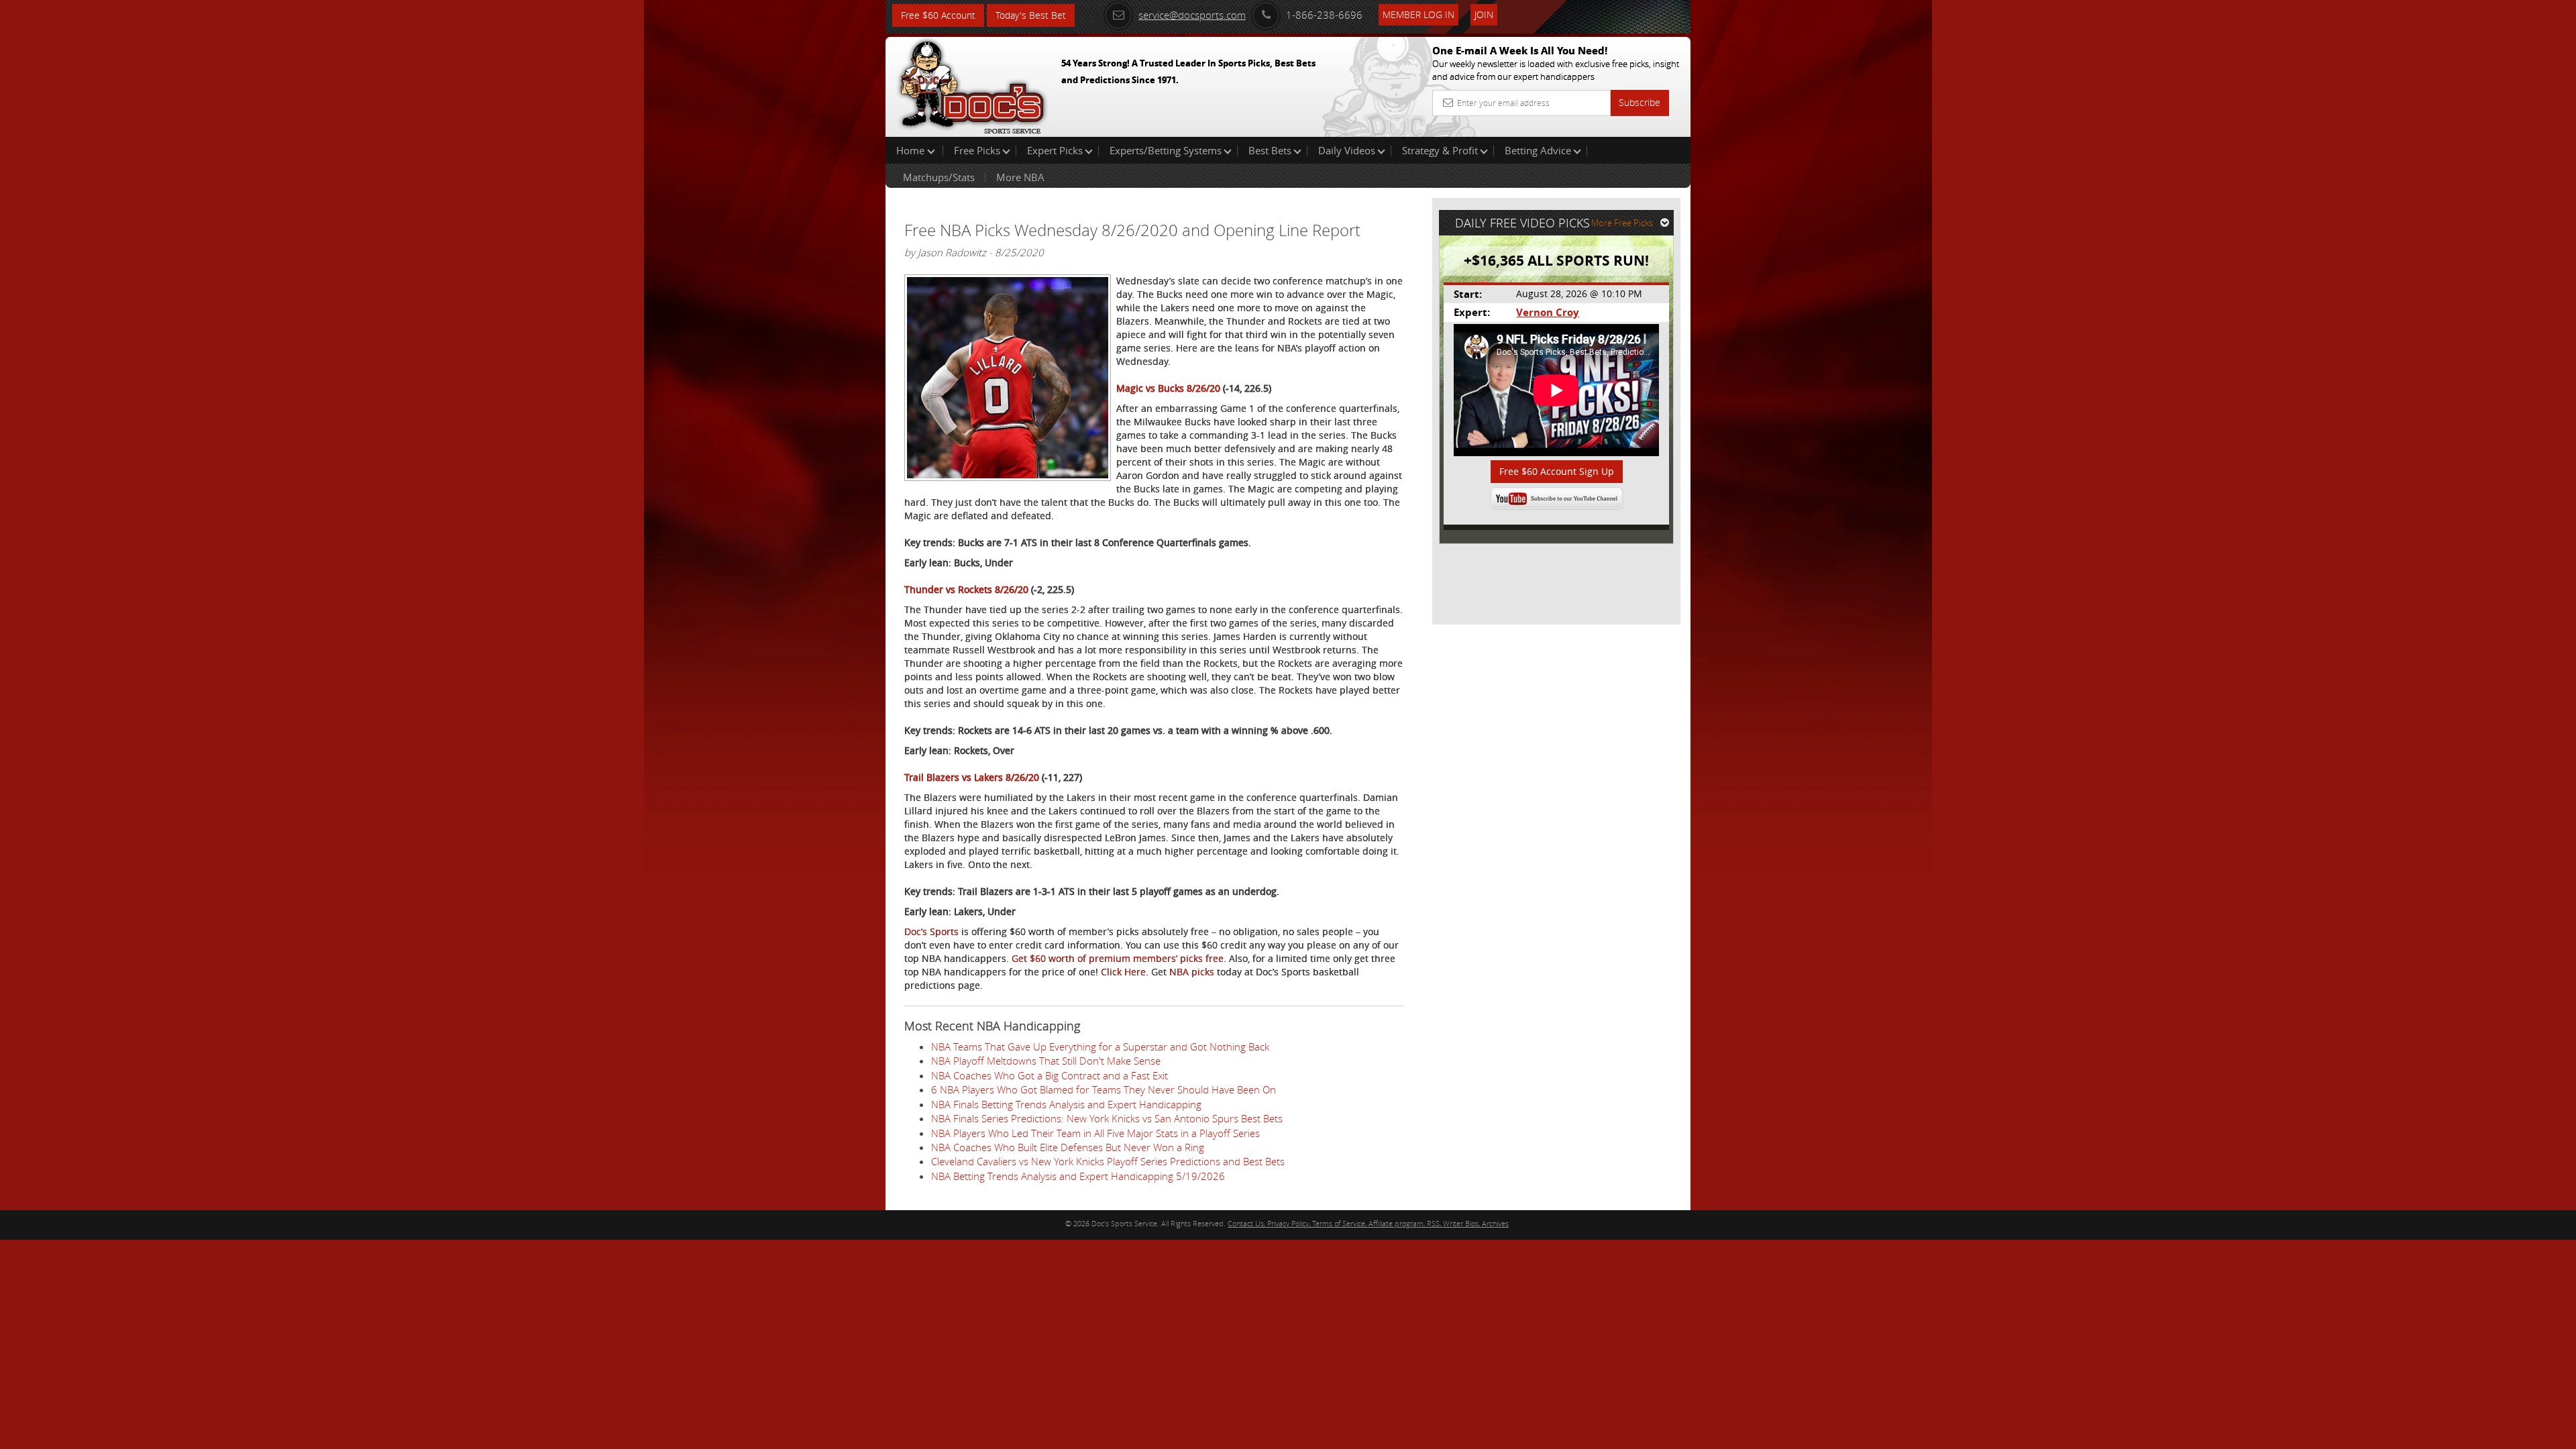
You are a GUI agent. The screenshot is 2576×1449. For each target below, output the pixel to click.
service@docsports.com (1192, 15)
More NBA (1020, 177)
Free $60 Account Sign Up (1557, 471)
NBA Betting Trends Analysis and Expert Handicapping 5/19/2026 (1078, 1176)
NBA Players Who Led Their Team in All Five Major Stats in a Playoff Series (1095, 1133)
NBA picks (1192, 972)
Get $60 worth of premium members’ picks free (1118, 958)
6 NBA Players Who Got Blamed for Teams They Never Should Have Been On (1104, 1089)
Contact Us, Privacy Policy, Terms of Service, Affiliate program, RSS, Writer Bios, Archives (1368, 1223)
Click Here (1123, 972)
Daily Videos (1347, 150)
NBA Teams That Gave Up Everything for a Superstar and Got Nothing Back (1100, 1046)
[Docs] (972, 84)
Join (1484, 14)
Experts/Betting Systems (1166, 150)
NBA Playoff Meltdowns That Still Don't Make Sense (1046, 1061)
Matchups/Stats (939, 177)
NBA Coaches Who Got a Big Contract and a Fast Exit (1050, 1075)
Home (912, 150)
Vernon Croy (1548, 312)
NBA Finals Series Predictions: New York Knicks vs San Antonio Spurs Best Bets (1107, 1118)
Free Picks (977, 150)
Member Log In (1418, 14)
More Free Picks (1622, 223)
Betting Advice (1538, 150)
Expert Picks (1055, 150)
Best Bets (1270, 150)
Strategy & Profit (1440, 150)
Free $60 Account (938, 15)
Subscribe (1640, 102)
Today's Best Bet (1031, 15)
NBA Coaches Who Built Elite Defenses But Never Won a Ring (1068, 1147)
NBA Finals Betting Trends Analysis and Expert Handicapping (1066, 1104)
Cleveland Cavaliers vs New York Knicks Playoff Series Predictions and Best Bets (1108, 1161)
